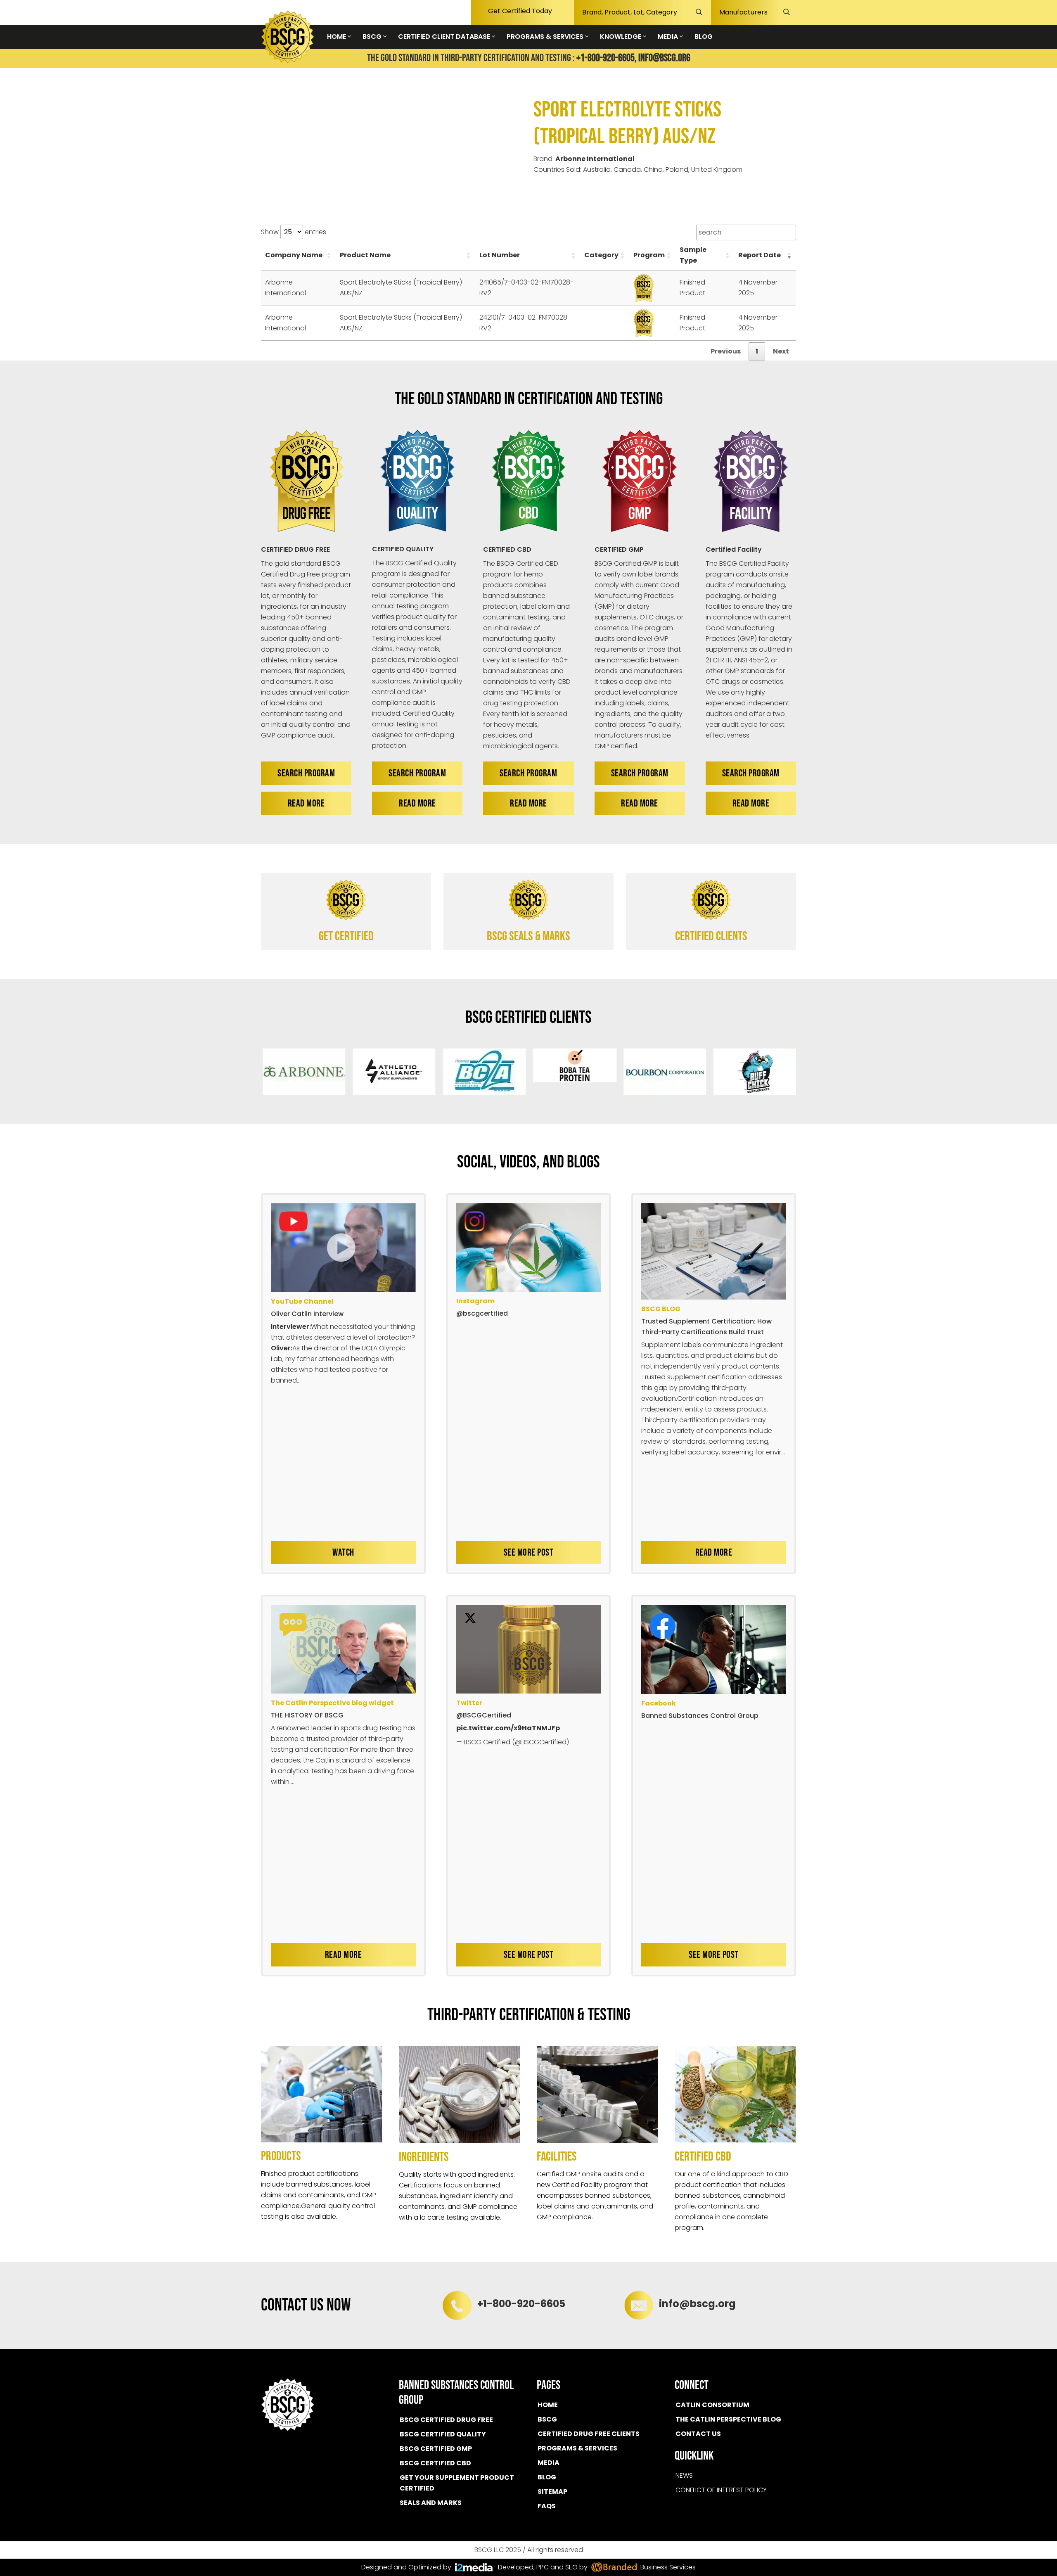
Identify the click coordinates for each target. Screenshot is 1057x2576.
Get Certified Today (520, 11)
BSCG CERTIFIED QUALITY (443, 2434)
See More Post (529, 1552)
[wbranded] (474, 2567)
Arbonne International (595, 159)
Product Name (365, 255)
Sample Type (693, 255)
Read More (306, 803)
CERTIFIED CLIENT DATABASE (445, 37)
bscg (547, 2419)
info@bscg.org (664, 58)
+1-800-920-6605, (607, 58)
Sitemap (552, 2492)
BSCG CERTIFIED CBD (435, 2463)
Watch (343, 1552)
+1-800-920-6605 (521, 2304)
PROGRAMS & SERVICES (546, 37)
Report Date (760, 255)
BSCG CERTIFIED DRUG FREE (446, 2420)
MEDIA (669, 37)
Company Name (294, 255)
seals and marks (431, 2503)
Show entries (294, 232)
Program (649, 255)
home (548, 2405)
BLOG (704, 37)
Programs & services (577, 2448)
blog (547, 2477)
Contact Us (698, 2434)
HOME (337, 37)
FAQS (547, 2506)
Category (601, 255)
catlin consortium (712, 2405)
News (684, 2475)
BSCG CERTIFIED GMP (436, 2449)
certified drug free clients (589, 2434)
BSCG (373, 37)
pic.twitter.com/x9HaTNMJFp (508, 1728)
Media (549, 2463)
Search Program (306, 773)
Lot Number (500, 255)
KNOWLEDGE (621, 37)
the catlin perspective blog (728, 2419)
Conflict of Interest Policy (721, 2490)
